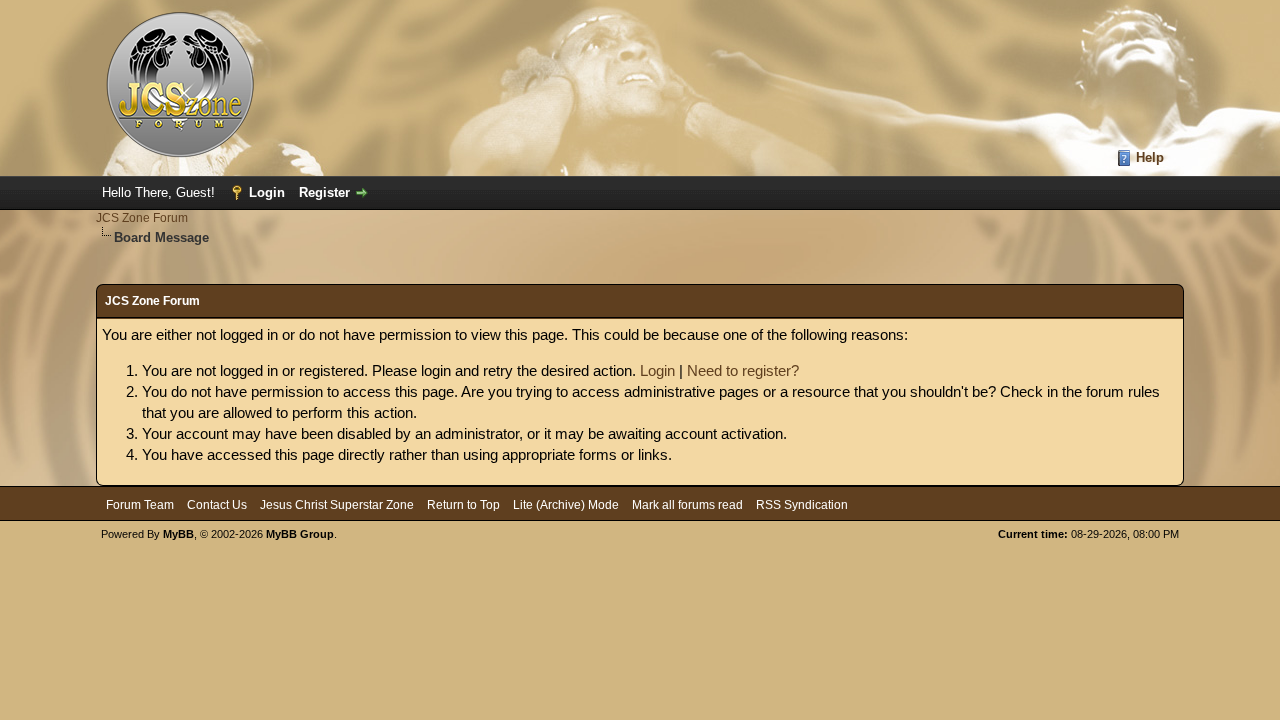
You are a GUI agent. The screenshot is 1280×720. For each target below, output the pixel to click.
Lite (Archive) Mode (566, 505)
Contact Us (217, 505)
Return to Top (463, 505)
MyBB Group (300, 534)
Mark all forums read (687, 505)
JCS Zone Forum (142, 218)
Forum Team (140, 505)
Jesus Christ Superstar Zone (337, 505)
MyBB (178, 534)
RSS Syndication (802, 505)
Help (1150, 157)
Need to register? (743, 370)
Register (324, 192)
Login (267, 192)
